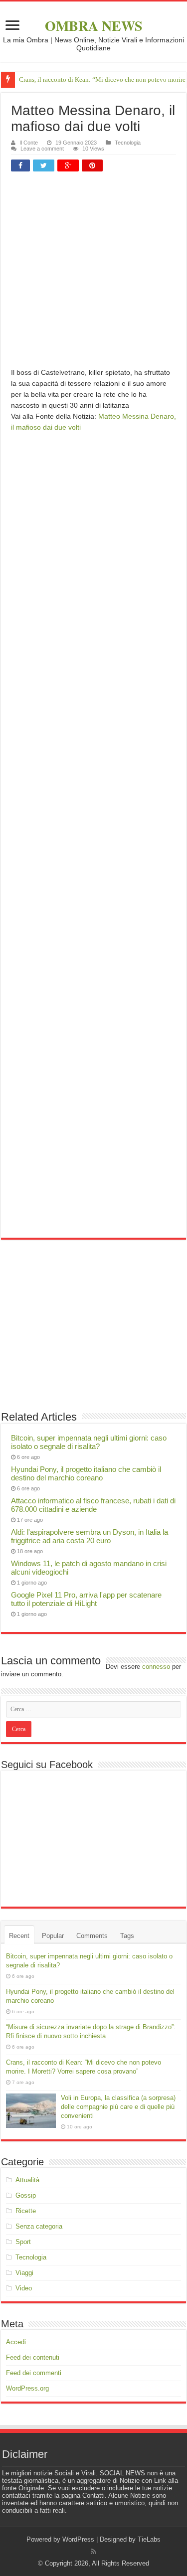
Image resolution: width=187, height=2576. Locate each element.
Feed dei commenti (34, 2373)
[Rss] (93, 2552)
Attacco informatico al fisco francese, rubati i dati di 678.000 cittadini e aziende (93, 1505)
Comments (92, 1936)
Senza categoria (39, 2226)
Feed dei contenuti (33, 2357)
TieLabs (149, 2539)
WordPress (78, 2539)
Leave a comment (42, 149)
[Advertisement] (93, 273)
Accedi (16, 2342)
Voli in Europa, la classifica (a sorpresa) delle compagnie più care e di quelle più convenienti (118, 2107)
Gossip (26, 2195)
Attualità (27, 2180)
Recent (19, 1936)
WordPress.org (27, 2388)
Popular (53, 1936)
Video (24, 2288)
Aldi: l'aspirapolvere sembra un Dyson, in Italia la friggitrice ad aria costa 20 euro (90, 1536)
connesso (156, 1667)
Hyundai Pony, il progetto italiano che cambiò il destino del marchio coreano (86, 1473)
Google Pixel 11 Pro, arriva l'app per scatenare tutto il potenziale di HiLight (86, 1599)
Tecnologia (128, 143)
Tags (127, 1936)
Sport (23, 2242)
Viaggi (24, 2273)
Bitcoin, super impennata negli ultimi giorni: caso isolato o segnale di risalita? (89, 1442)
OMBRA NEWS (94, 26)
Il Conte (29, 143)
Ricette (26, 2211)
